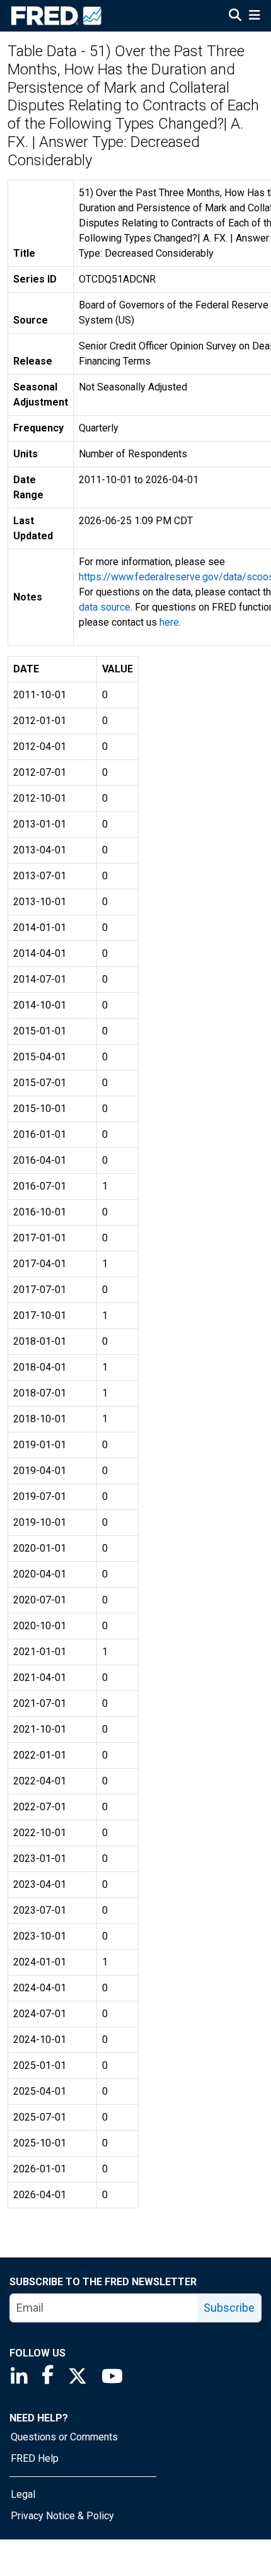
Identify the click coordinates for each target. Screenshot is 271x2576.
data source (105, 607)
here (169, 622)
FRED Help (35, 2458)
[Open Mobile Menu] (254, 16)
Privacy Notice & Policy (62, 2516)
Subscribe (229, 2308)
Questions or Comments (64, 2437)
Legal (23, 2494)
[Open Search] (235, 16)
